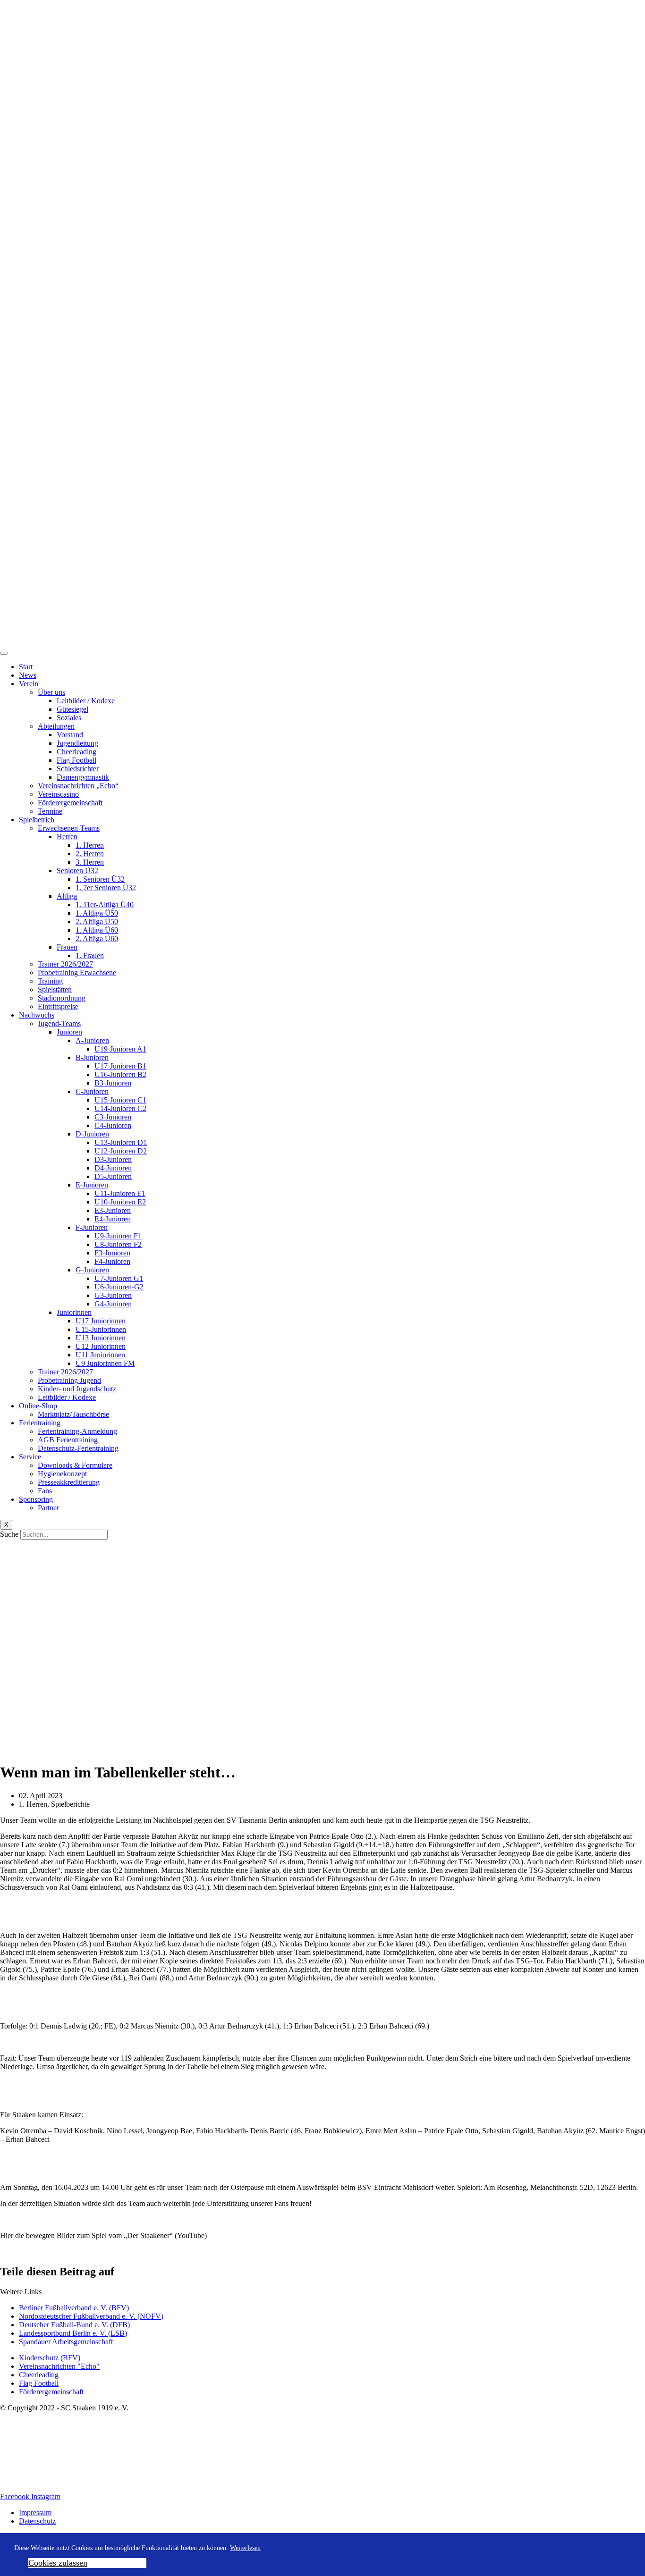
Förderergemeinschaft (70, 803)
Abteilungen (56, 726)
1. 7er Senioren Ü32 (106, 888)
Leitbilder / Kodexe (86, 701)
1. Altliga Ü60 (97, 930)
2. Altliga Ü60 (97, 939)
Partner (48, 1508)
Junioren (69, 1032)
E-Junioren (92, 1185)
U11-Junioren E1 (120, 1193)
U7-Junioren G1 (119, 1278)
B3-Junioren (113, 1083)
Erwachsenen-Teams (69, 828)
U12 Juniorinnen (101, 1346)
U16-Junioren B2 (120, 1074)
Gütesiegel (72, 709)
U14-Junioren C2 (120, 1108)
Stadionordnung (62, 998)
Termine (50, 811)
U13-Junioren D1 (121, 1142)
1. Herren (90, 845)
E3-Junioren (113, 1210)
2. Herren (90, 854)
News (28, 675)
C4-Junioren (113, 1125)
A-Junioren (92, 1040)
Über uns (51, 692)
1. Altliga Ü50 (97, 913)
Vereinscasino (58, 794)
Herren (67, 837)
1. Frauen (90, 955)
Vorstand (70, 735)
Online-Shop (38, 1406)
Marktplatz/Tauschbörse (73, 1414)
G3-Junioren (113, 1295)
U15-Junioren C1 (120, 1100)
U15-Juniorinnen (101, 1329)
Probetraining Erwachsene (77, 972)
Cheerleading (76, 752)
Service (30, 1457)
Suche (9, 1534)
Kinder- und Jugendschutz (77, 1389)
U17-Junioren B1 (120, 1066)
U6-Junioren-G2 (119, 1287)
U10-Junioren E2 (120, 1202)
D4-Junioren (113, 1168)
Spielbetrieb (37, 820)
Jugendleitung (77, 743)
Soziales (69, 718)
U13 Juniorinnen (101, 1338)
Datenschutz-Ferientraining (78, 1448)
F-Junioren (92, 1227)
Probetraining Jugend (69, 1380)
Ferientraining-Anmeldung (77, 1431)
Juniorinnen (74, 1312)
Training (50, 981)
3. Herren (90, 862)
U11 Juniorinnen (100, 1355)
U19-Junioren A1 (120, 1049)
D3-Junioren (113, 1159)
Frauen (67, 947)
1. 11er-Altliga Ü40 (105, 905)
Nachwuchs (37, 1015)
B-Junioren (92, 1057)
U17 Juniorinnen (101, 1321)
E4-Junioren (113, 1219)
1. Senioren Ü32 (100, 879)
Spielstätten (55, 989)
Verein (29, 684)
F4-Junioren (112, 1261)
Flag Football (76, 760)
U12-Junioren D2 (121, 1151)
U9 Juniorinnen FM (105, 1363)
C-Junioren (92, 1091)
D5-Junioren (113, 1176)
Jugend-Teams (59, 1023)
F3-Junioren (112, 1253)
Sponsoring (36, 1499)
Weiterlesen (245, 2548)
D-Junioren (92, 1134)
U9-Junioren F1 (118, 1236)
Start (26, 667)
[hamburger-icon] (4, 653)
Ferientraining (40, 1423)
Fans (45, 1491)
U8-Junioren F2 (118, 1244)
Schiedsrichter (78, 769)
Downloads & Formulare (75, 1465)
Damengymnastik (83, 777)
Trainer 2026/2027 (65, 964)
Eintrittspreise (58, 1006)
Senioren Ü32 (77, 871)
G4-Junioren (113, 1304)
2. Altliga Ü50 (97, 922)
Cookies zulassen (58, 2563)
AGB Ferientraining (68, 1440)
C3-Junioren (113, 1117)
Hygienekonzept (62, 1474)
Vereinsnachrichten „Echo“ (78, 786)
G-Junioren (92, 1270)
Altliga (67, 896)
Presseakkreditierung (69, 1482)
